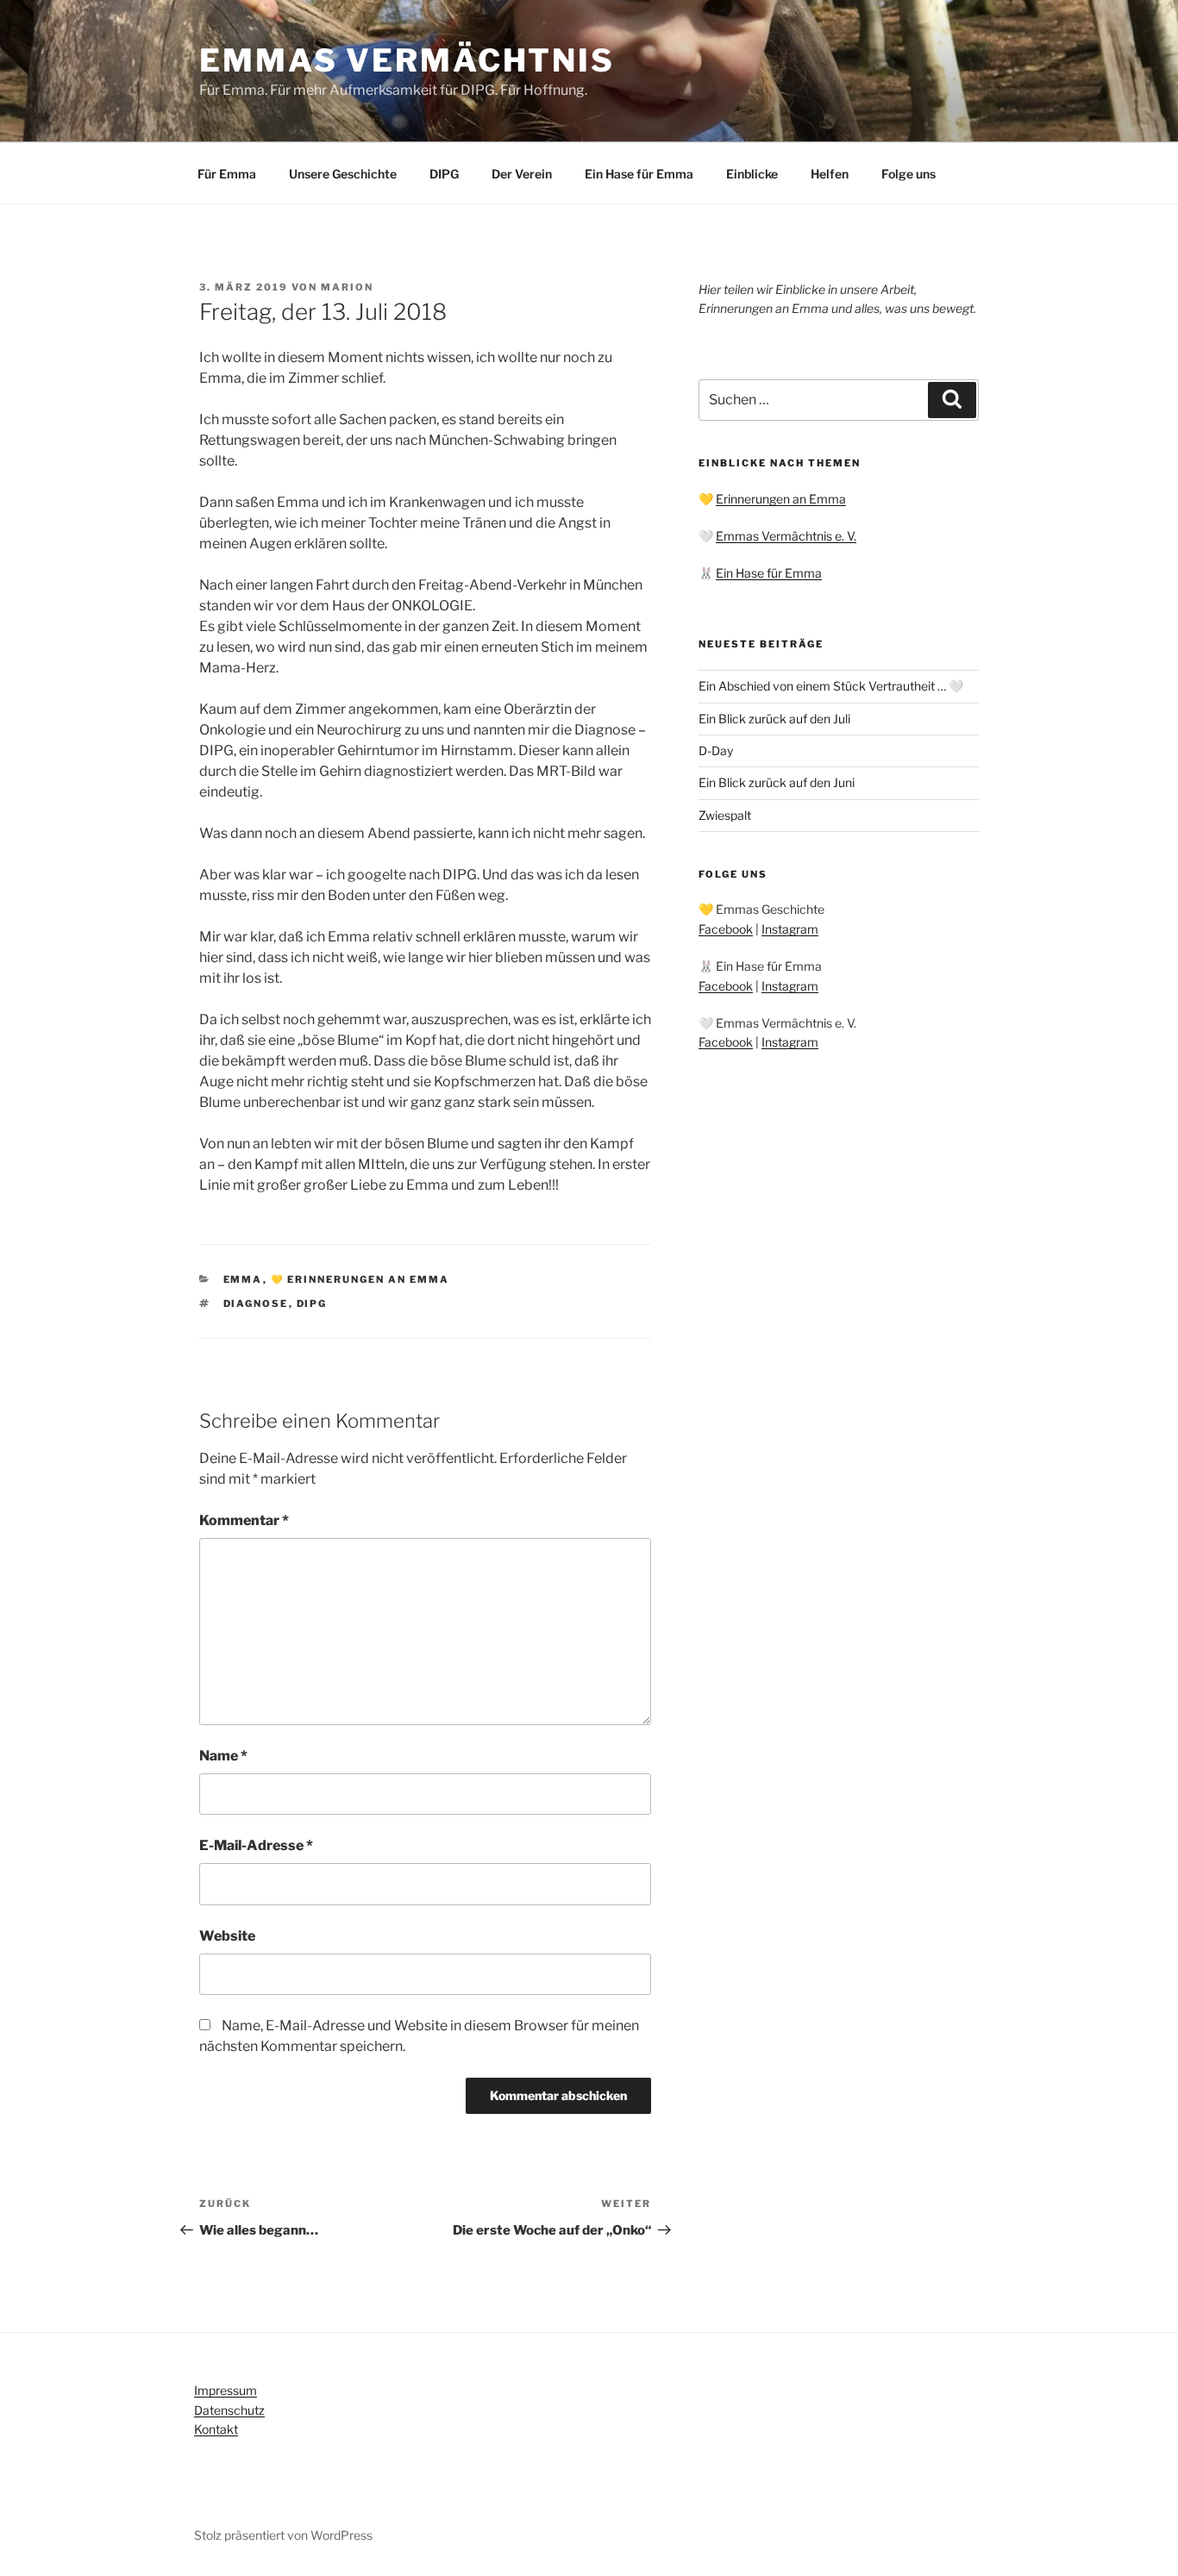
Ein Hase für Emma (639, 174)
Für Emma (227, 174)
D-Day (716, 750)
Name (223, 1756)
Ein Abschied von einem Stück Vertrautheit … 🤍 (831, 686)
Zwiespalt (725, 815)
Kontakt (216, 2429)
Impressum (226, 2390)
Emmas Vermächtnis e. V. (786, 536)
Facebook (726, 929)
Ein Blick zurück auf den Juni (777, 782)
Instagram (790, 929)
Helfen (830, 174)
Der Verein (522, 174)
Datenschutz (229, 2410)
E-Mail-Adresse (256, 1845)
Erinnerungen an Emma (781, 499)
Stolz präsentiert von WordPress (283, 2535)
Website (227, 1936)
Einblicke (752, 174)
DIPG (444, 174)
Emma (243, 1279)
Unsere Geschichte (343, 174)
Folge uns (909, 174)
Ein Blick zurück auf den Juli (774, 719)
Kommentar (244, 1520)
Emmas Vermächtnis (407, 60)
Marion (347, 287)
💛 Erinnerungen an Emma (360, 1279)
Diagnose (256, 1304)
